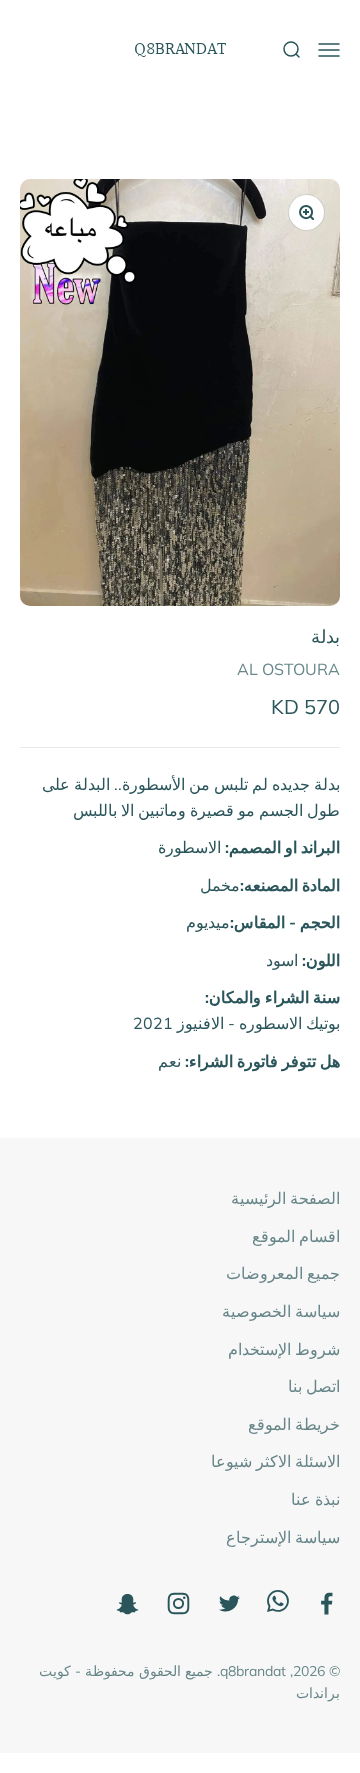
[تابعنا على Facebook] (326, 1603)
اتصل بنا (314, 1386)
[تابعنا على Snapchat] (127, 1603)
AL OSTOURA (288, 669)
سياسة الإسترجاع (283, 1537)
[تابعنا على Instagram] (178, 1603)
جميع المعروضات (283, 1273)
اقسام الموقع (296, 1236)
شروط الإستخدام (284, 1349)
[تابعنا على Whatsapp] (278, 1606)
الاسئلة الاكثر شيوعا (275, 1461)
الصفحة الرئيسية (285, 1198)
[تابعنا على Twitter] (229, 1603)
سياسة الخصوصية (281, 1311)
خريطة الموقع (294, 1424)
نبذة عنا (315, 1499)
